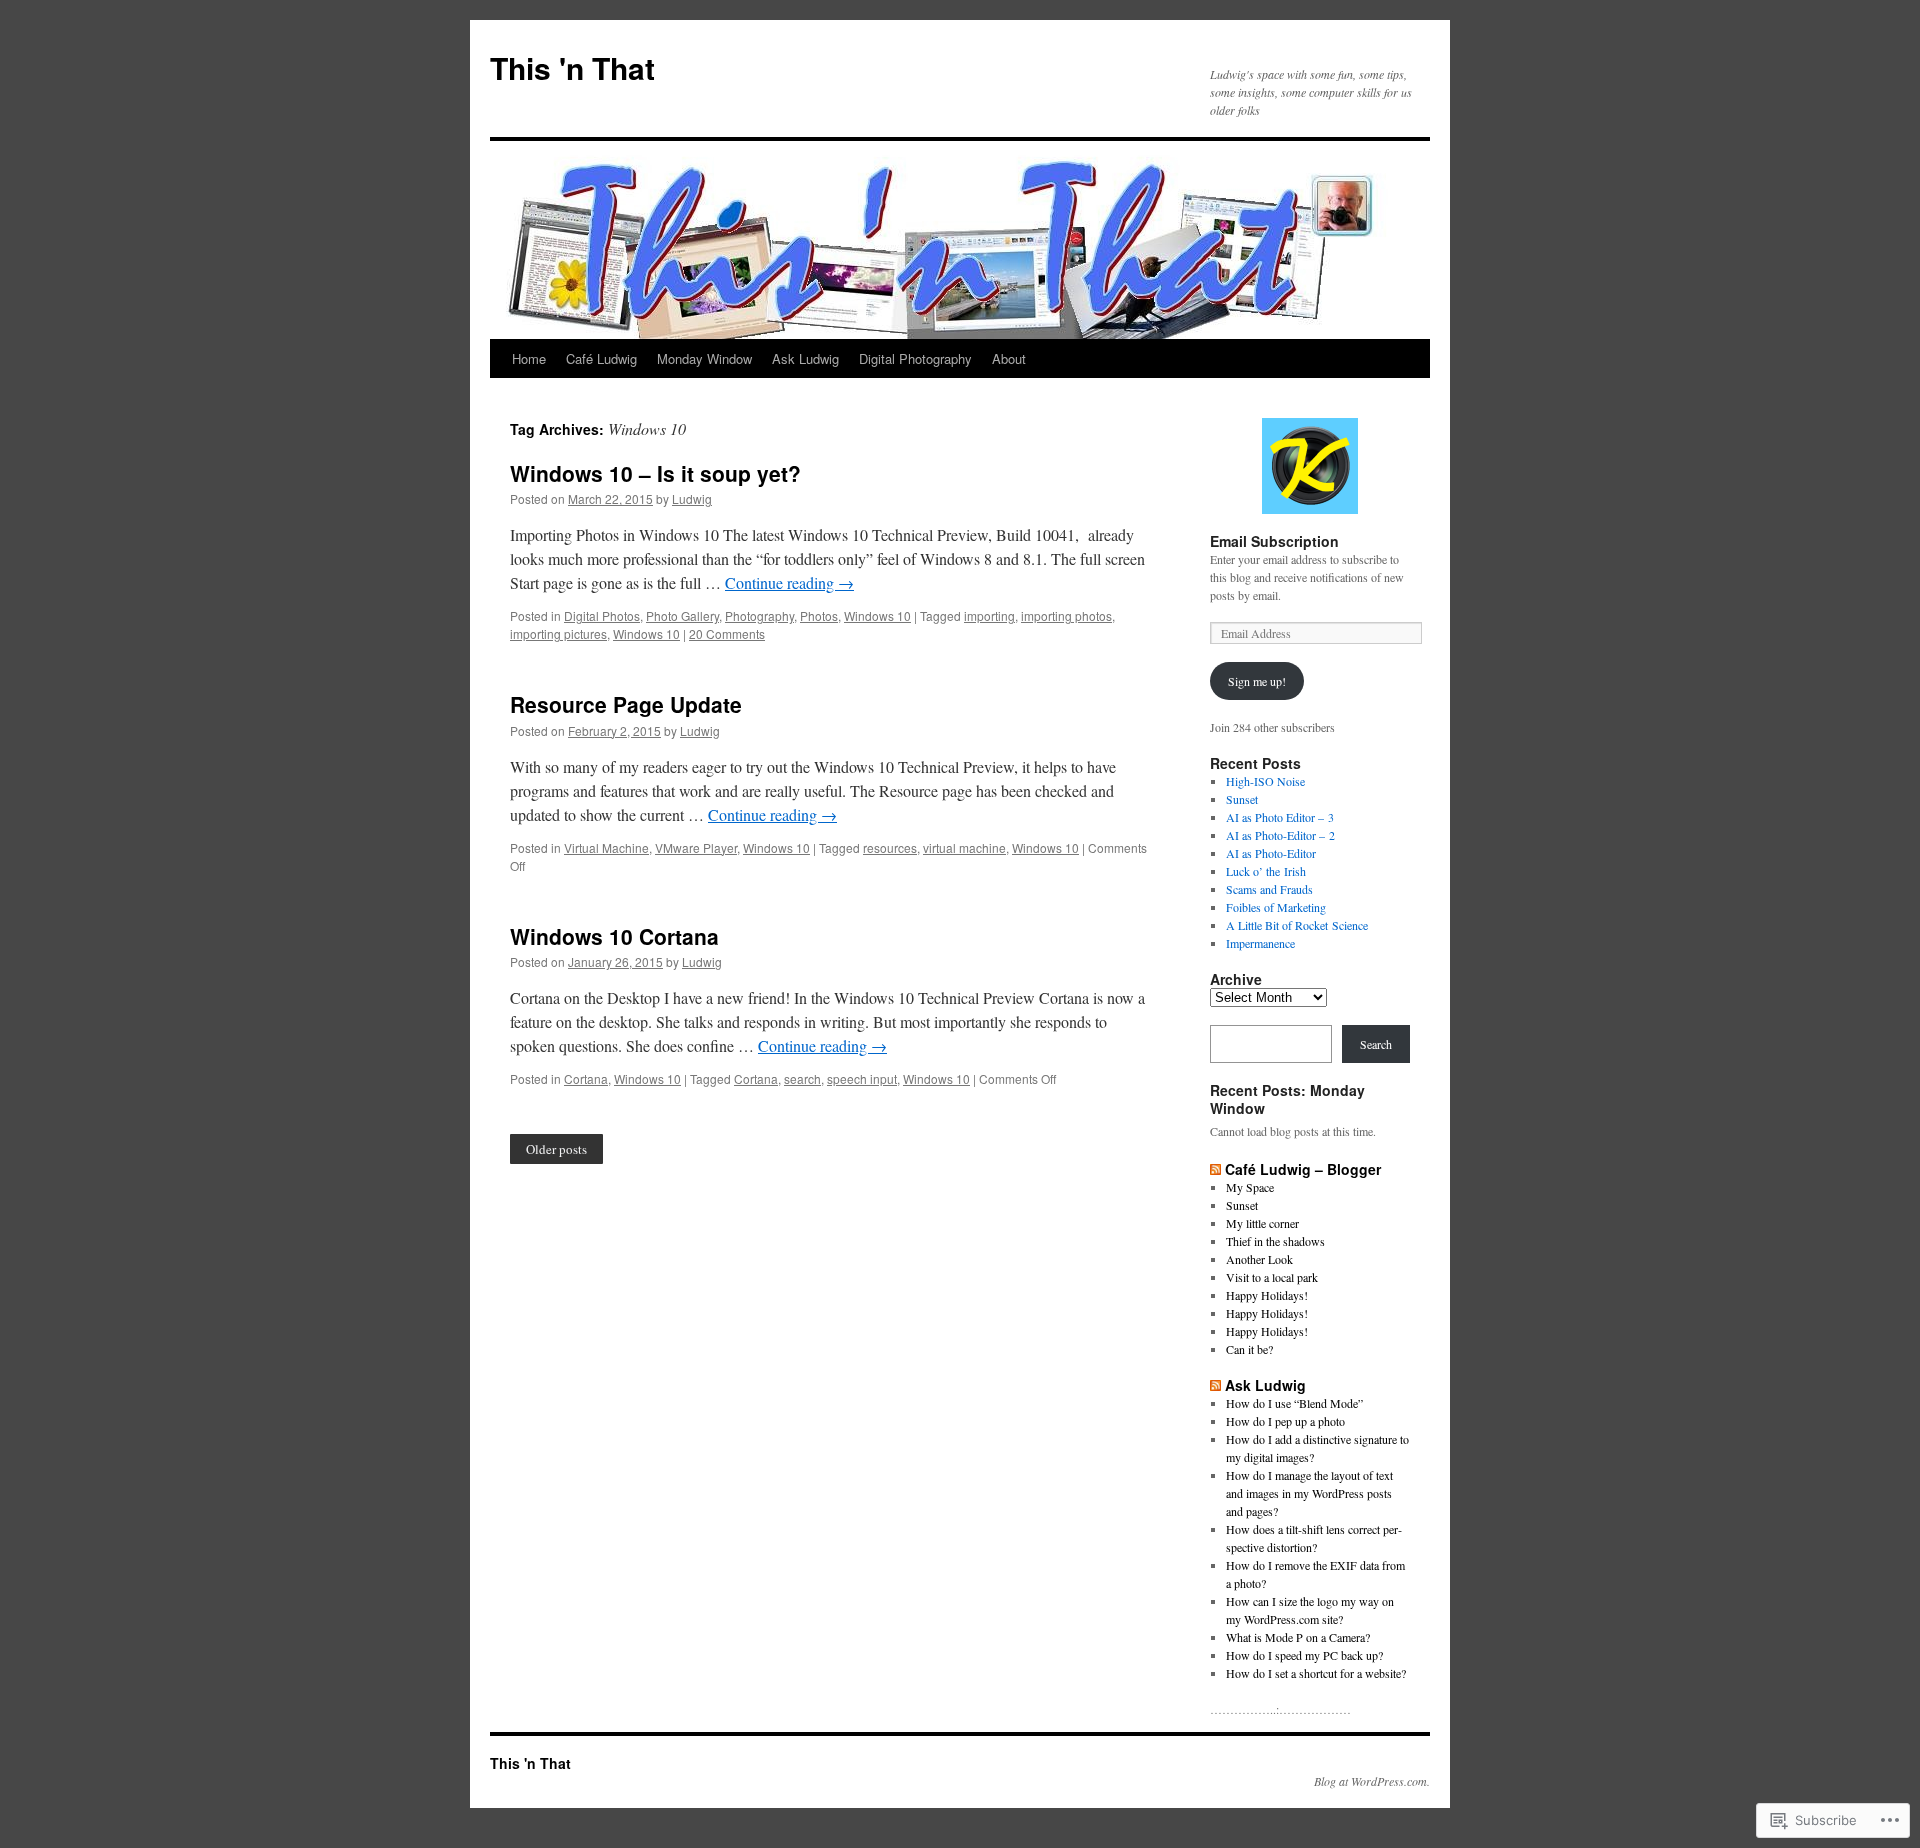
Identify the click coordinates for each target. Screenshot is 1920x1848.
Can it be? (1249, 1349)
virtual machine (964, 847)
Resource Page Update (626, 704)
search (802, 1078)
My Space (1250, 1187)
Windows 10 (877, 615)
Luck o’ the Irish (1266, 871)
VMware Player (696, 847)
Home (529, 358)
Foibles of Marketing (1276, 907)
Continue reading (789, 582)
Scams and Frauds (1269, 889)
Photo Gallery (682, 615)
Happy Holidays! (1267, 1295)
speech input (862, 1078)
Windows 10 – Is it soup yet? (655, 473)
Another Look (1259, 1259)
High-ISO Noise (1265, 781)
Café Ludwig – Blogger (1303, 1169)
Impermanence (1260, 943)
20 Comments (727, 633)
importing (989, 615)
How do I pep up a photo (1285, 1421)
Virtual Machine (606, 847)
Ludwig (692, 498)
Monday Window (704, 358)
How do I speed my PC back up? (1304, 1655)
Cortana (586, 1078)
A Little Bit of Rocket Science (1297, 925)
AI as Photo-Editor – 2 (1280, 835)
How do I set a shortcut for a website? (1316, 1673)
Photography (759, 615)
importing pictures (558, 633)
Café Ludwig (601, 358)
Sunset (1242, 799)
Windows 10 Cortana (614, 936)
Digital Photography (915, 358)
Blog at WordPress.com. (1372, 1781)
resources (890, 847)
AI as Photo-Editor (1271, 853)
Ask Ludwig (805, 358)
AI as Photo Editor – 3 (1280, 817)
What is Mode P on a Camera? (1298, 1637)
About (1009, 358)
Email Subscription (1274, 541)
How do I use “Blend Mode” (1294, 1403)
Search (1376, 1044)
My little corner (1262, 1223)
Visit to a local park (1272, 1277)
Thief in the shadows (1275, 1241)
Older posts (556, 1149)
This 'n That (572, 67)
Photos (819, 615)
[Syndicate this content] (1215, 1169)
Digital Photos (602, 615)
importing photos (1066, 615)
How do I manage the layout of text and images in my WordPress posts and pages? (1309, 1493)
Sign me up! (1257, 681)
